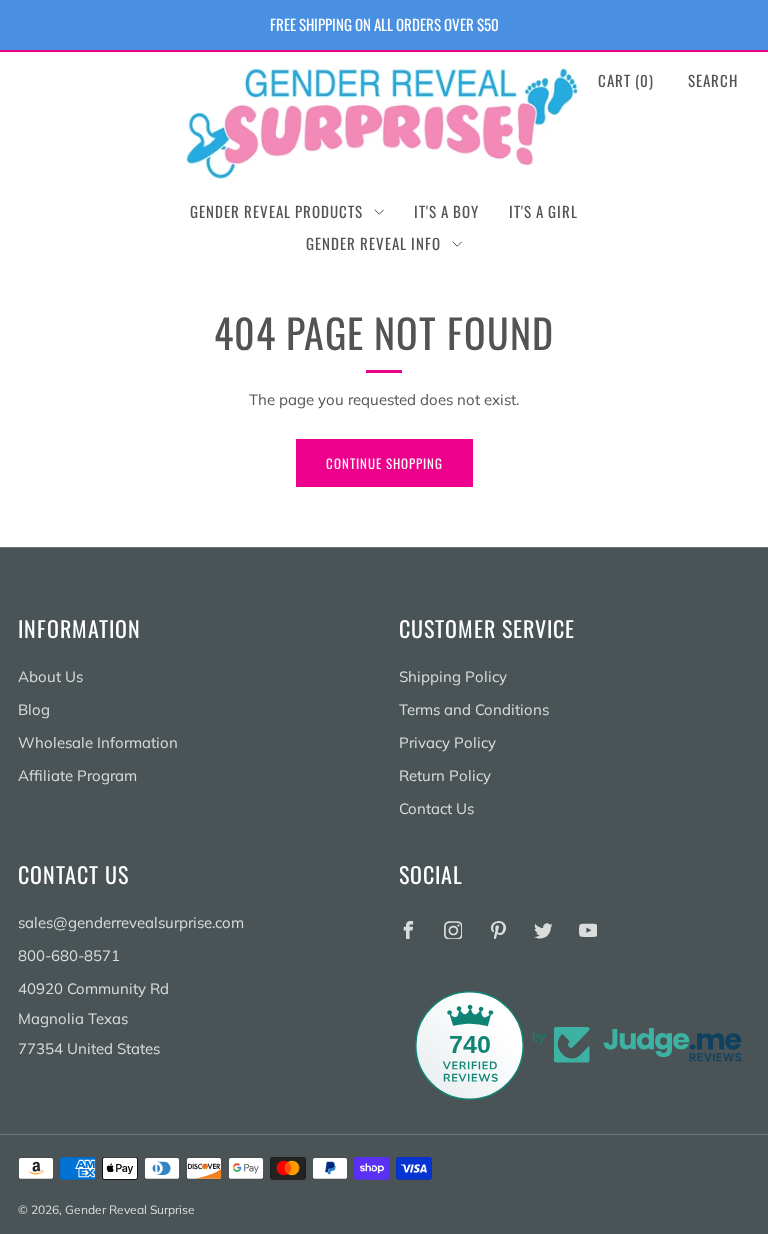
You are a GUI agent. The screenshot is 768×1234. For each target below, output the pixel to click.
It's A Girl (543, 211)
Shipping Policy (453, 676)
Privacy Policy (447, 742)
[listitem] (384, 25)
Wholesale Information (98, 742)
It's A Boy (446, 211)
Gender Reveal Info (373, 243)
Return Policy (445, 775)
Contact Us (436, 808)
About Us (50, 676)
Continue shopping (384, 463)
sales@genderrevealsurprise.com (131, 922)
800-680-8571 (69, 955)
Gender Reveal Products (276, 211)
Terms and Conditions (474, 709)
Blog (34, 709)
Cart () (626, 80)
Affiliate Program (77, 775)
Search (713, 80)
